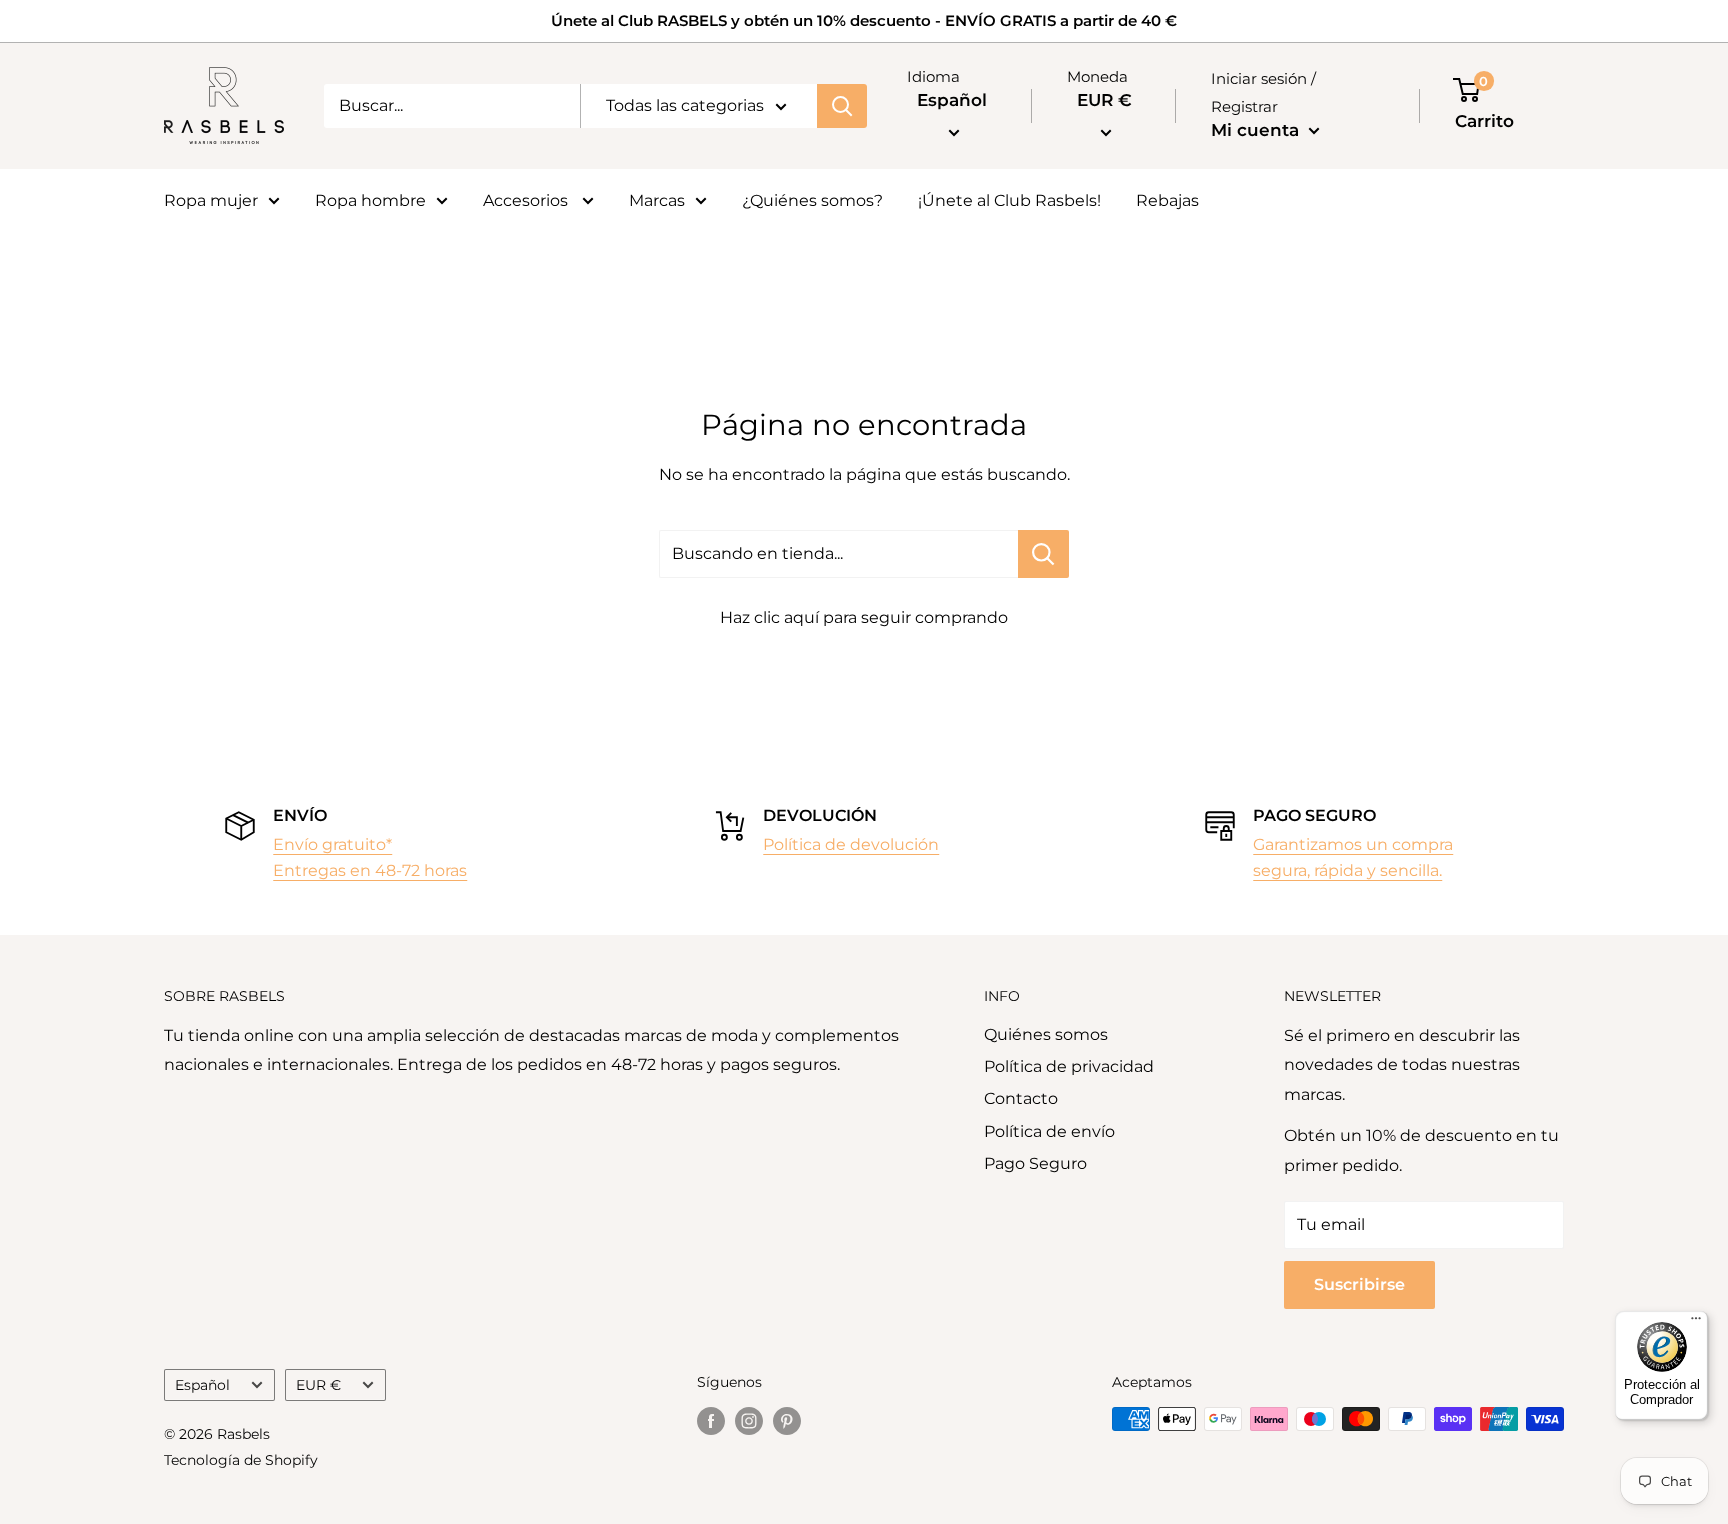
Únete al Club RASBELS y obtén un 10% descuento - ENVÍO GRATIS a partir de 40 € (864, 20)
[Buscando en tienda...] (1043, 554)
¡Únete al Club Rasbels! (1009, 200)
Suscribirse (1359, 1284)
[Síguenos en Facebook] (711, 1421)
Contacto (1021, 1098)
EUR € (318, 1385)
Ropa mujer (211, 200)
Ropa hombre (370, 200)
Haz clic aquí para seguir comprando (864, 617)
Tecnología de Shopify (241, 1460)
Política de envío (1049, 1131)
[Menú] (1696, 1323)
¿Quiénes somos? (812, 200)
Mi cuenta (1257, 130)
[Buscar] (842, 106)
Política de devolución (851, 844)
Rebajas (1167, 200)
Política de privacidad (1069, 1066)
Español (202, 1385)
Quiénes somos (1046, 1034)
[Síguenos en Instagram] (749, 1421)
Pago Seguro (1035, 1163)
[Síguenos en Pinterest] (787, 1421)
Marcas (657, 200)
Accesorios (527, 200)
